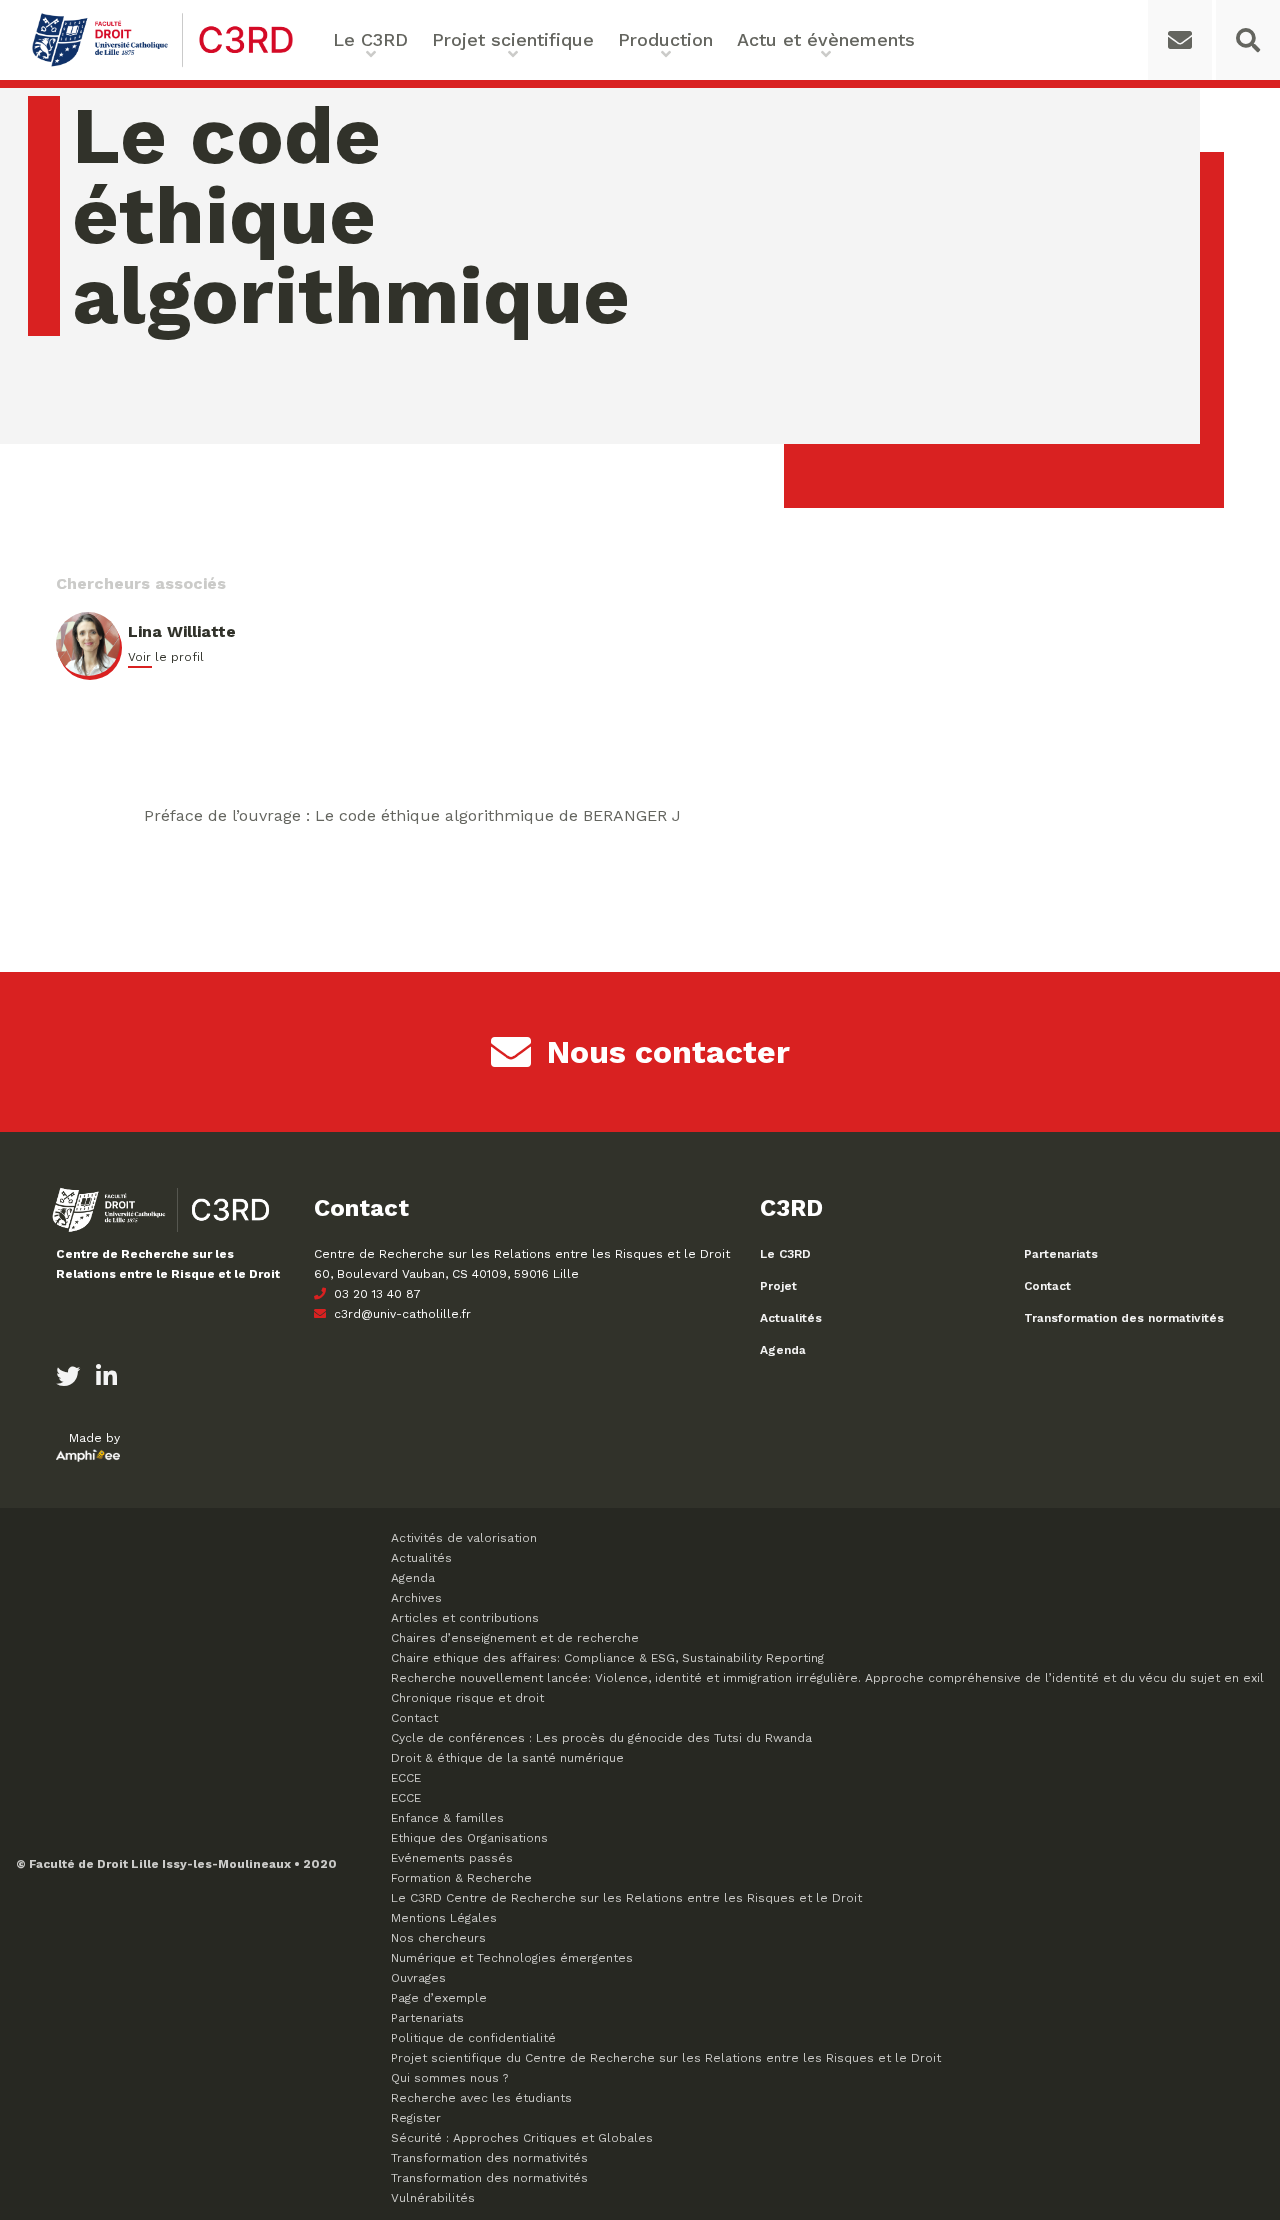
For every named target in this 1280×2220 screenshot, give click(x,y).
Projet (778, 1286)
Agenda (783, 1350)
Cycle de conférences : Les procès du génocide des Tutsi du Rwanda (601, 1738)
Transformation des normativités (1124, 1318)
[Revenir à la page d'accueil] (162, 64)
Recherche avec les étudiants (481, 2098)
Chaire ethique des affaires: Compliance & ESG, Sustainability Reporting (607, 1658)
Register (416, 2118)
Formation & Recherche (461, 1878)
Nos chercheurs (438, 1938)
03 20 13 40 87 (375, 1294)
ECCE (406, 1778)
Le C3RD (785, 1254)
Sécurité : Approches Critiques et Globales (522, 2138)
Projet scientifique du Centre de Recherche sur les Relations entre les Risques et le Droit (666, 2058)
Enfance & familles (447, 1818)
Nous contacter (668, 1052)
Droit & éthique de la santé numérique (507, 1758)
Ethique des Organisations (469, 1838)
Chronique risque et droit (467, 1698)
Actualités (791, 1318)
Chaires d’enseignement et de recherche (515, 1638)
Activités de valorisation (464, 1538)
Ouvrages (418, 1978)
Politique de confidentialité (473, 2038)
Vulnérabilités (433, 2198)
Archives (416, 1598)
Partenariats (1061, 1254)
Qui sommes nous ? (449, 2078)
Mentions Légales (444, 1918)
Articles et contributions (465, 1618)
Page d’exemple (439, 1998)
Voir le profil (166, 657)
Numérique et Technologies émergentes (512, 1958)
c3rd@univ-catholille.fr (400, 1314)
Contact (1047, 1286)
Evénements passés (452, 1858)
